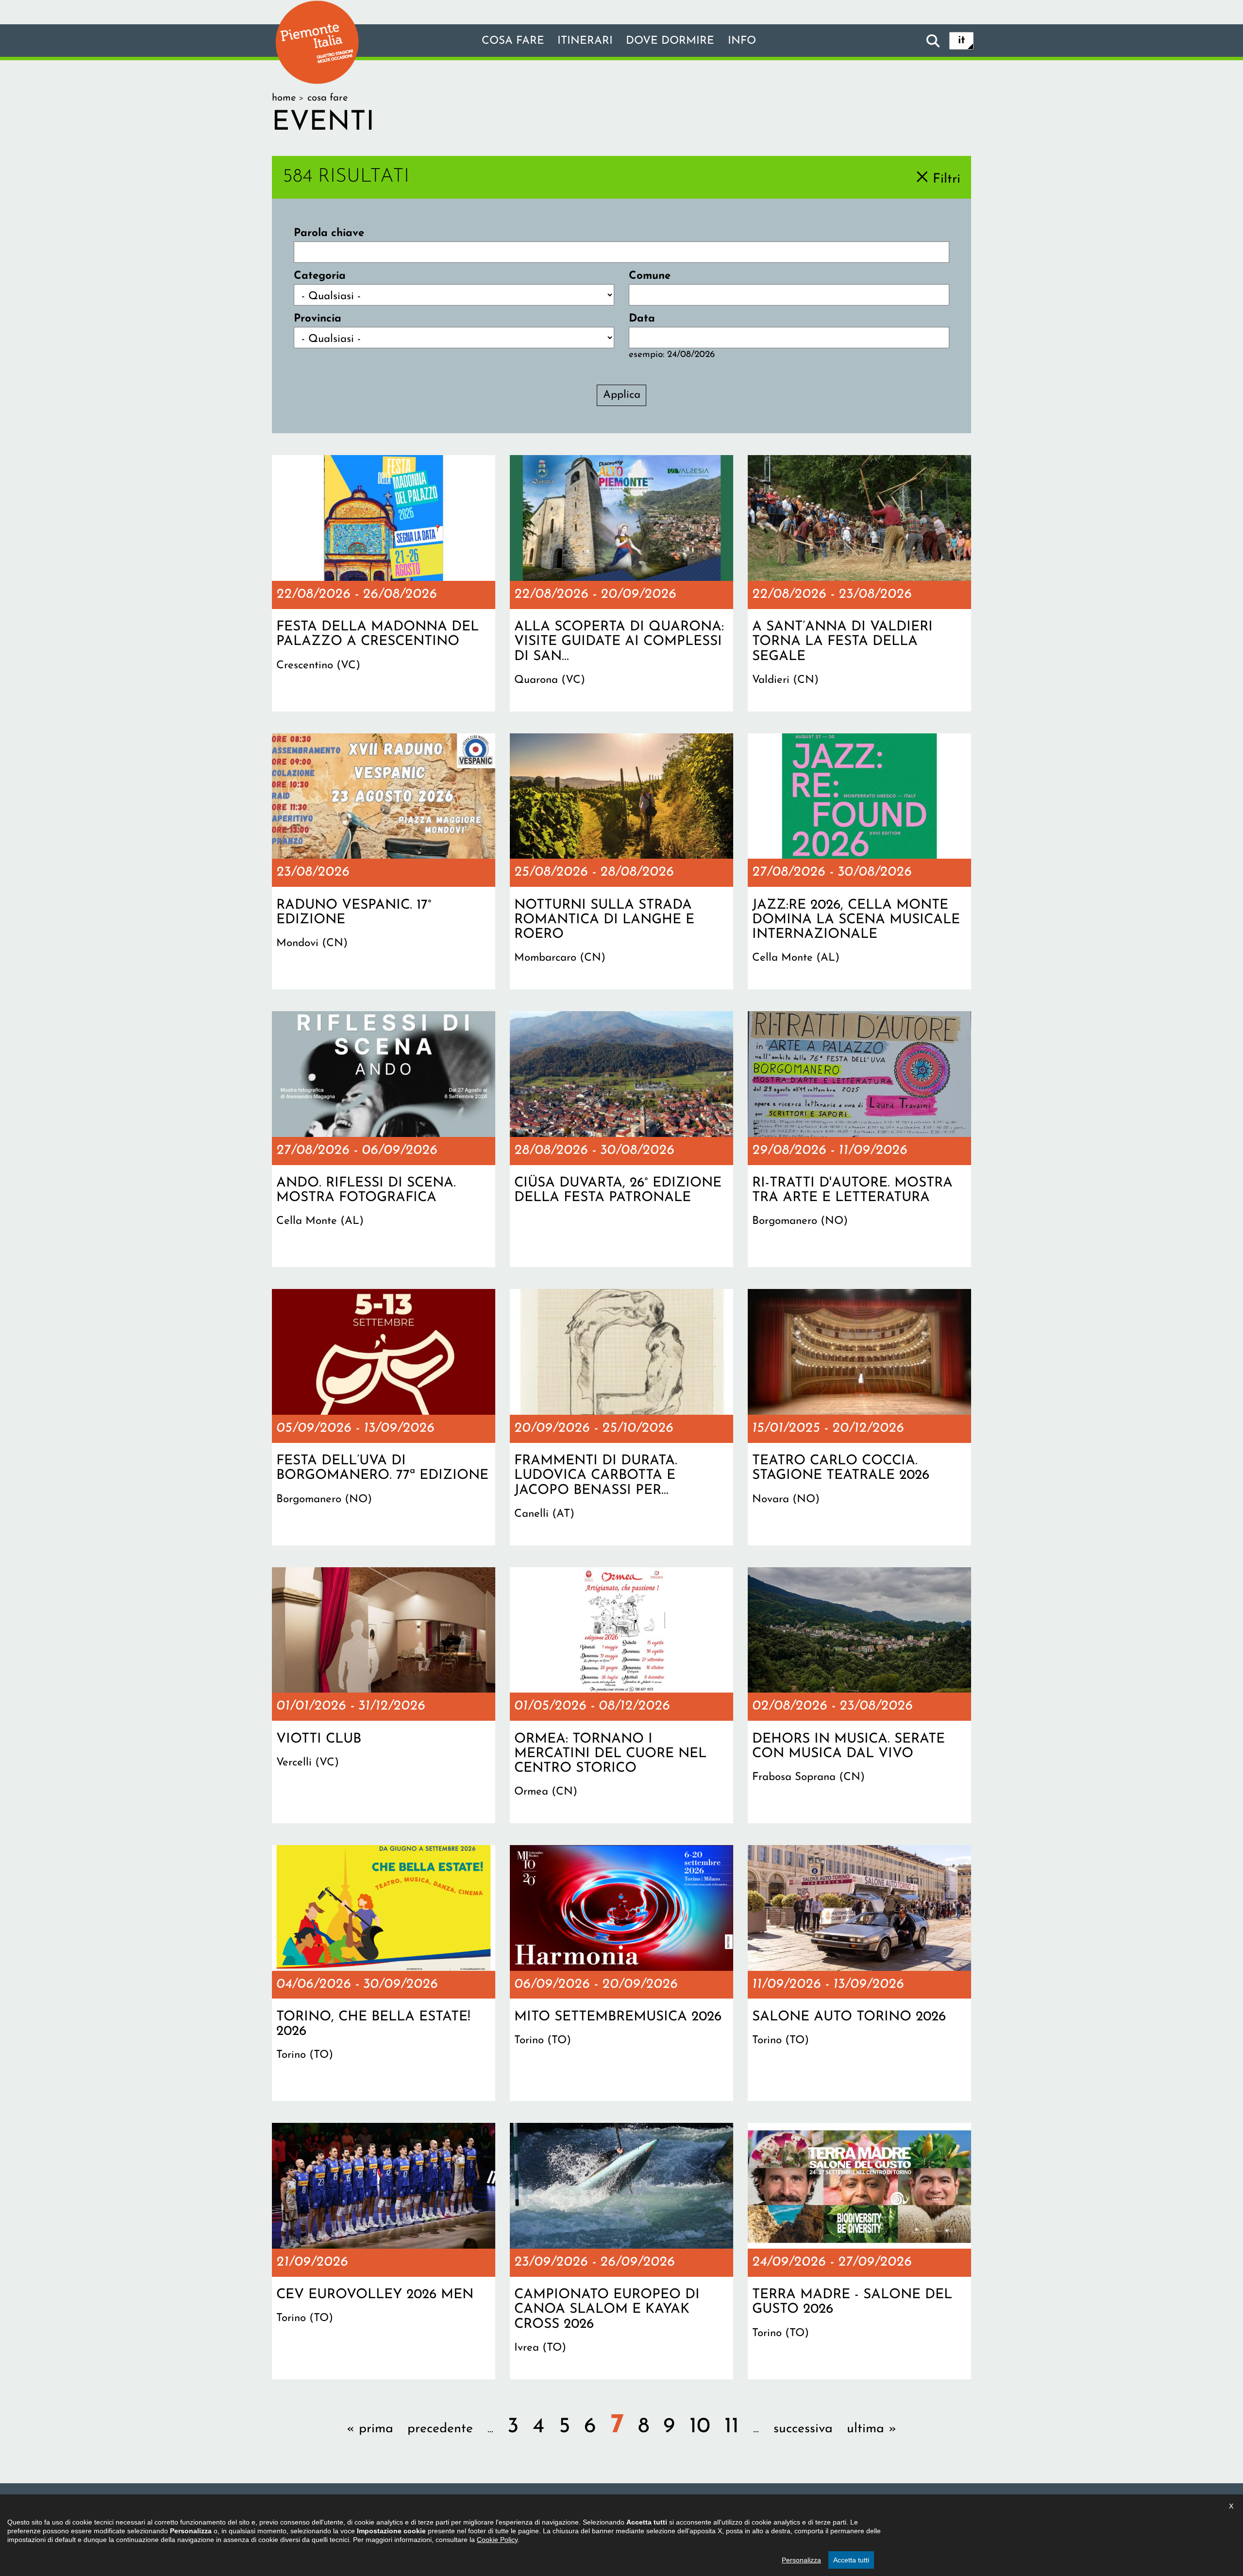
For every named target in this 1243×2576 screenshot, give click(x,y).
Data (642, 319)
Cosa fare (513, 41)
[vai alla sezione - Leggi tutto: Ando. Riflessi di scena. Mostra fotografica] (384, 1139)
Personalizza (801, 2560)
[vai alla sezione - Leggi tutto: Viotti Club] (384, 1695)
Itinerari (585, 41)
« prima (370, 2429)
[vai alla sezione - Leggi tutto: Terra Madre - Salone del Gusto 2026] (859, 2251)
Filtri (947, 179)
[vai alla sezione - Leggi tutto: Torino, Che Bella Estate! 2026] (384, 1973)
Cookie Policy (497, 2540)
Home (284, 98)
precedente (440, 2429)
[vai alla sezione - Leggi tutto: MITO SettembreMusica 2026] (621, 1973)
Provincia (318, 319)
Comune (650, 276)
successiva (803, 2429)
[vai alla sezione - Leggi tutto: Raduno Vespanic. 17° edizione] (384, 862)
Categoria (320, 276)
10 (700, 2427)
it (962, 41)
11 (732, 2427)
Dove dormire (670, 41)
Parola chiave (329, 233)
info (742, 41)
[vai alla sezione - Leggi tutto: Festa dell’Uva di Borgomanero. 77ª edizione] (384, 1417)
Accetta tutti (851, 2560)
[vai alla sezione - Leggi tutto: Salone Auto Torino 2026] (859, 1973)
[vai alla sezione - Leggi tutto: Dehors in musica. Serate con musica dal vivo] (859, 1695)
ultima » (872, 2429)
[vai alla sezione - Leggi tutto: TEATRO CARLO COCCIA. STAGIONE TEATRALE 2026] (859, 1417)
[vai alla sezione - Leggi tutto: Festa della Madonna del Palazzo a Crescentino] (384, 583)
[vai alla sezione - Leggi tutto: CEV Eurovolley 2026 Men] (384, 2251)
